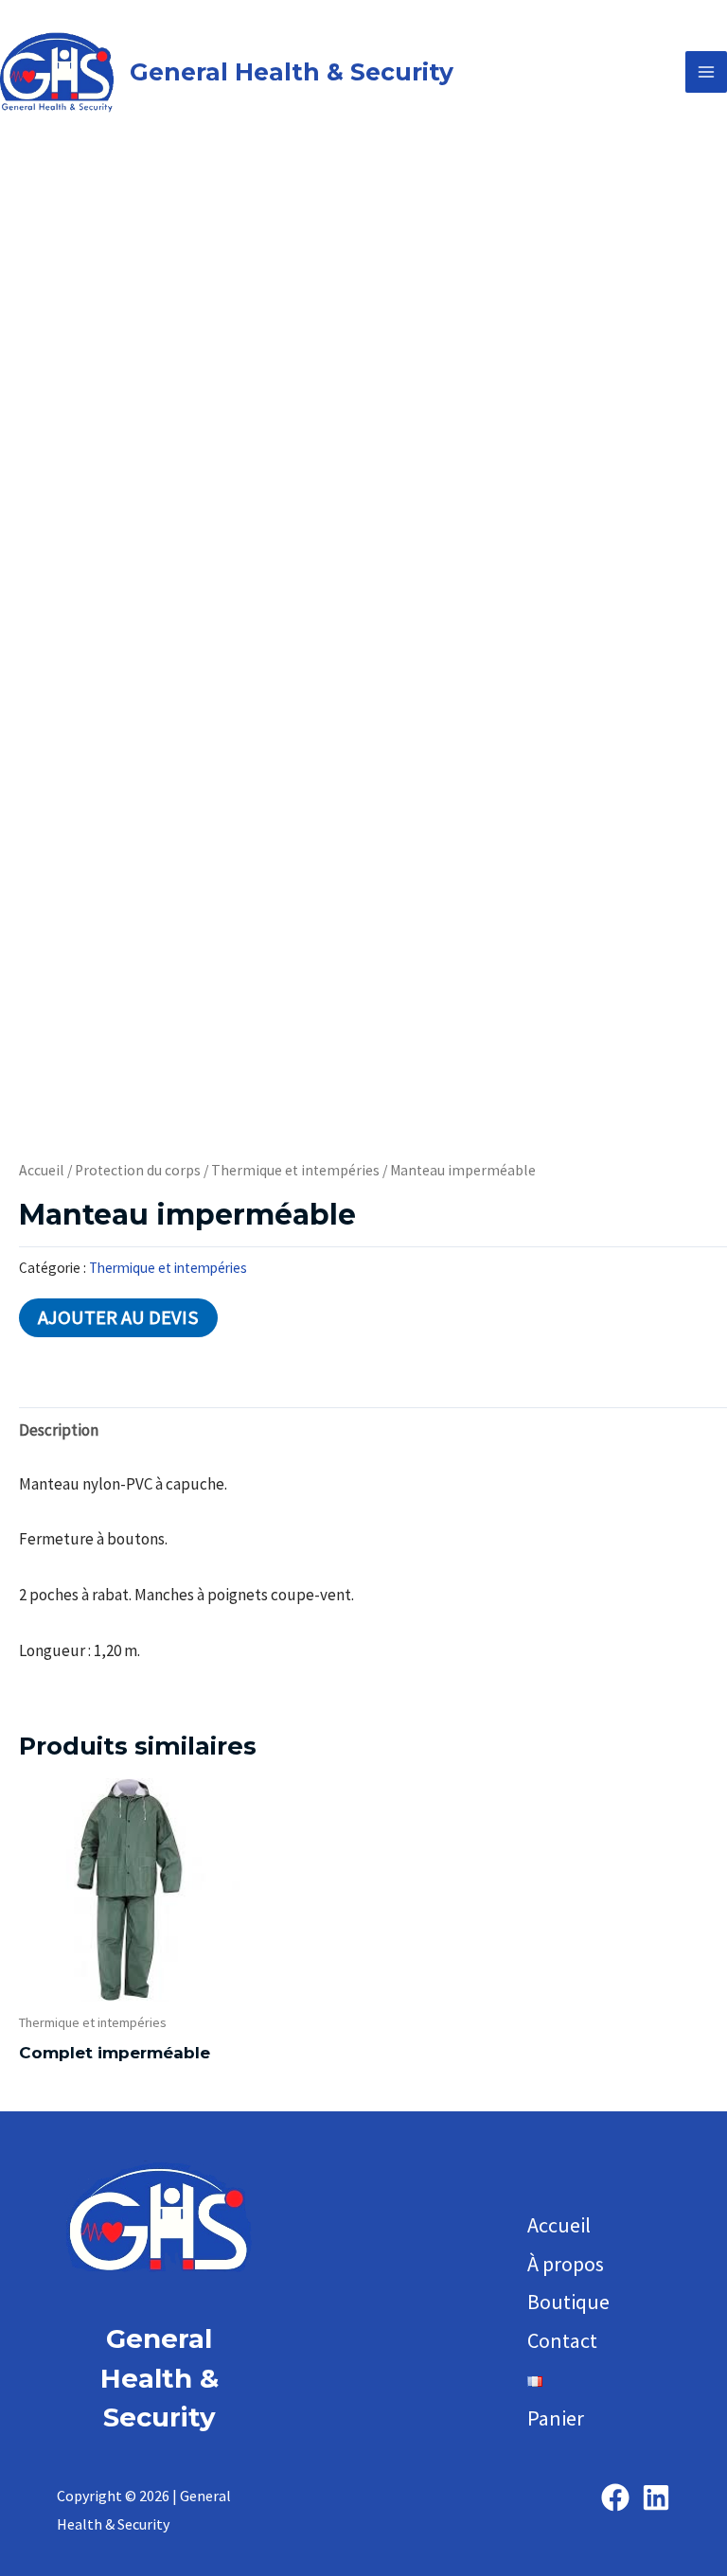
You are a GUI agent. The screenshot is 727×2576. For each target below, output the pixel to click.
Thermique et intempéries (295, 1170)
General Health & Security (292, 72)
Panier (556, 2418)
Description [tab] (59, 1430)
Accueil (42, 1170)
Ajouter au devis (118, 1317)
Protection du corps (138, 1170)
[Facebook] (615, 2497)
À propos (566, 2264)
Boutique (568, 2302)
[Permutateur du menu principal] (706, 72)
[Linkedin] (656, 2497)
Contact (562, 2340)
